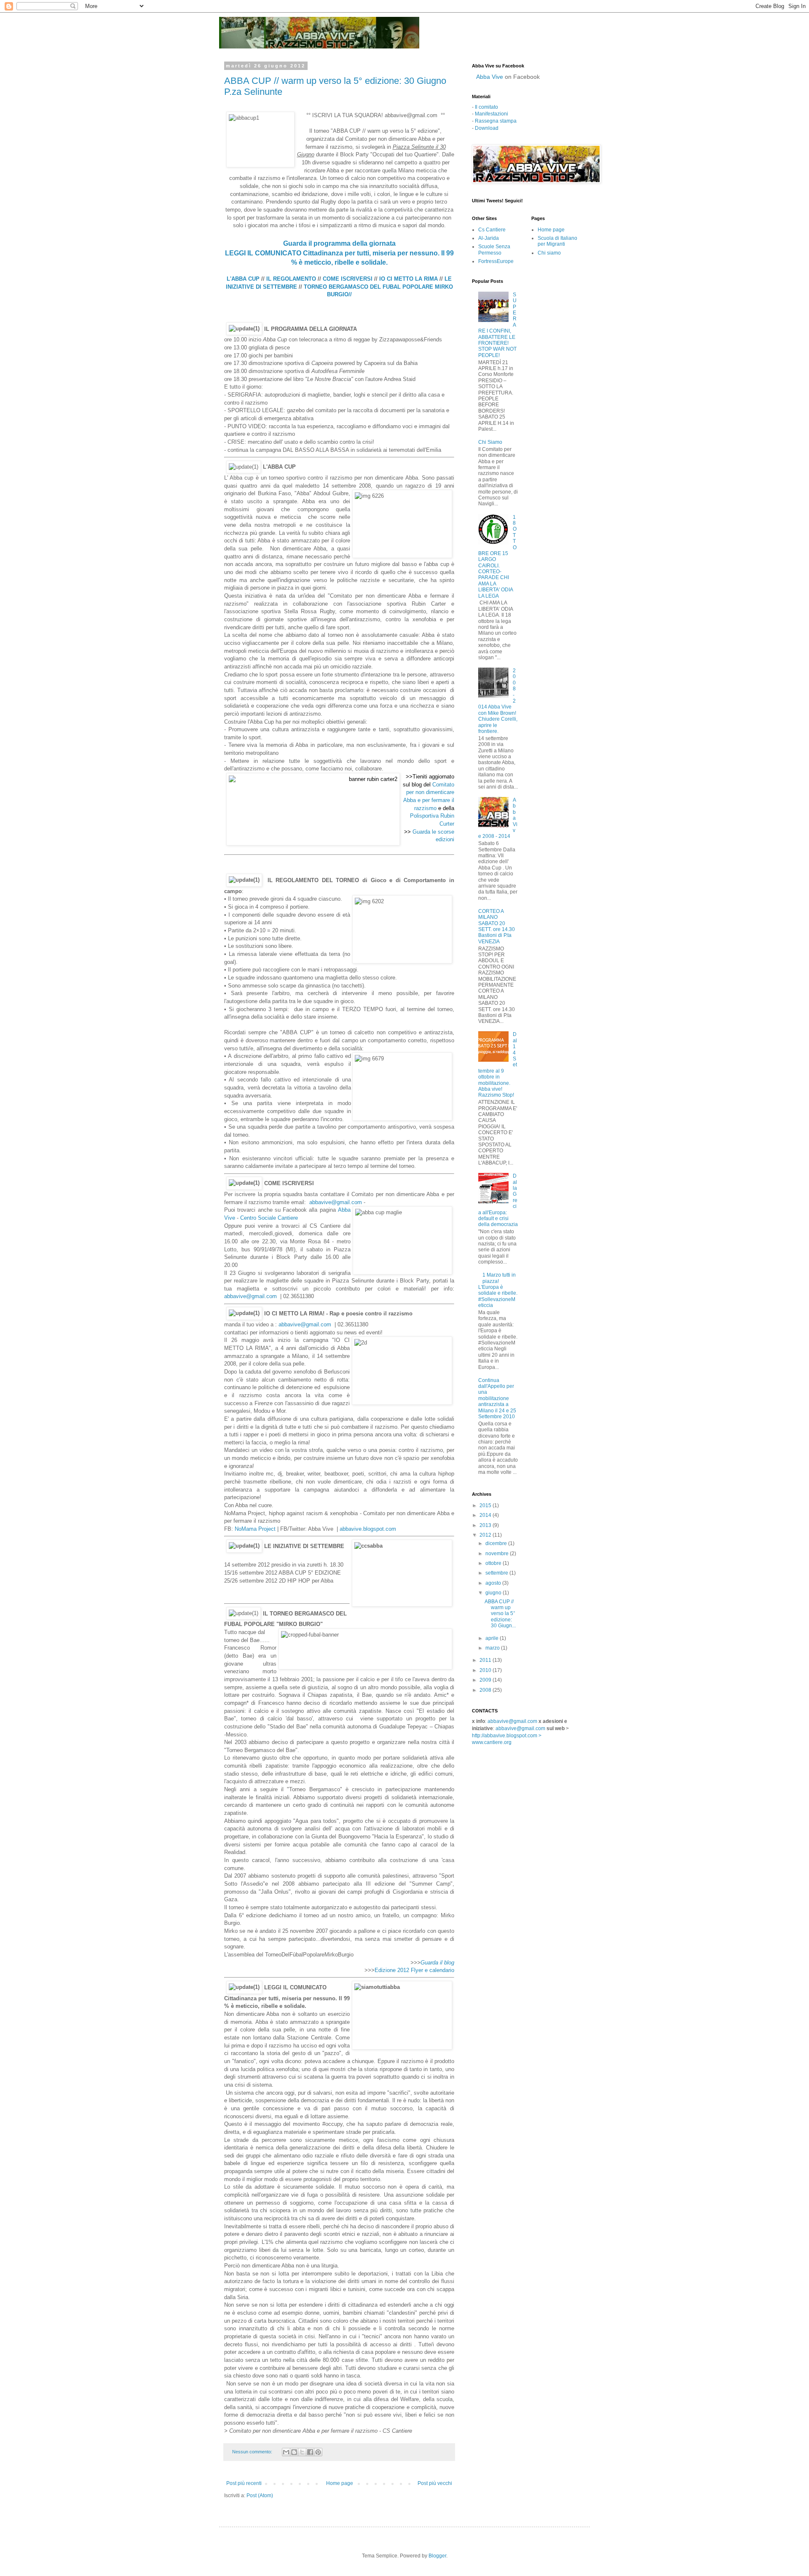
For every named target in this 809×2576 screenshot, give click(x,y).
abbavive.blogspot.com (368, 1529)
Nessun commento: (253, 2452)
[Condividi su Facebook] (310, 2452)
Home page (340, 2483)
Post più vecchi (435, 2483)
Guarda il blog (437, 1963)
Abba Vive (490, 77)
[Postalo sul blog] (294, 2452)
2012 (486, 1535)
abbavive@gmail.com (336, 1202)
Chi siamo (549, 253)
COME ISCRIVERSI (348, 279)
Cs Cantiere (492, 230)
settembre (497, 1573)
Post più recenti (244, 2483)
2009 (486, 1680)
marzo (493, 1648)
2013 (486, 1525)
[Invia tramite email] (286, 2452)
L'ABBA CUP (243, 279)
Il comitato (486, 107)
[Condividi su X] (302, 2452)
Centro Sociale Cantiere (269, 1218)
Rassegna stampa (496, 121)
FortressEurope (496, 261)
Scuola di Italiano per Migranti (557, 241)
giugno (494, 1593)
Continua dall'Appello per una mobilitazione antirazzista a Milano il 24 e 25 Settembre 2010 (497, 1398)
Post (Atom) (260, 2495)
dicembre (497, 1543)
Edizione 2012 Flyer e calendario (414, 1970)
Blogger (437, 2556)
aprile (493, 1638)
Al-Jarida (489, 238)
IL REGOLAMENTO (290, 279)
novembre (498, 1554)
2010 (486, 1670)
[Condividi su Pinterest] (318, 2452)
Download (487, 128)
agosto (494, 1583)
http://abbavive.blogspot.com (505, 1736)
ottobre (494, 1563)
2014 (486, 1515)
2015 (486, 1505)
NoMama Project (255, 1529)
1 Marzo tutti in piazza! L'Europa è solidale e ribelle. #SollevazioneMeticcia (498, 1290)
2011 (486, 1660)
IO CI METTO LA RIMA (409, 279)
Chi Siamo (490, 442)
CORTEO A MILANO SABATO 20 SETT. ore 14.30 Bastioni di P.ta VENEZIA (497, 926)
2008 (486, 1690)
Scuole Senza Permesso (494, 250)
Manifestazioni (492, 114)
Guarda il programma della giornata (339, 243)
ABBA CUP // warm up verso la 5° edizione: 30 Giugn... (500, 1614)
